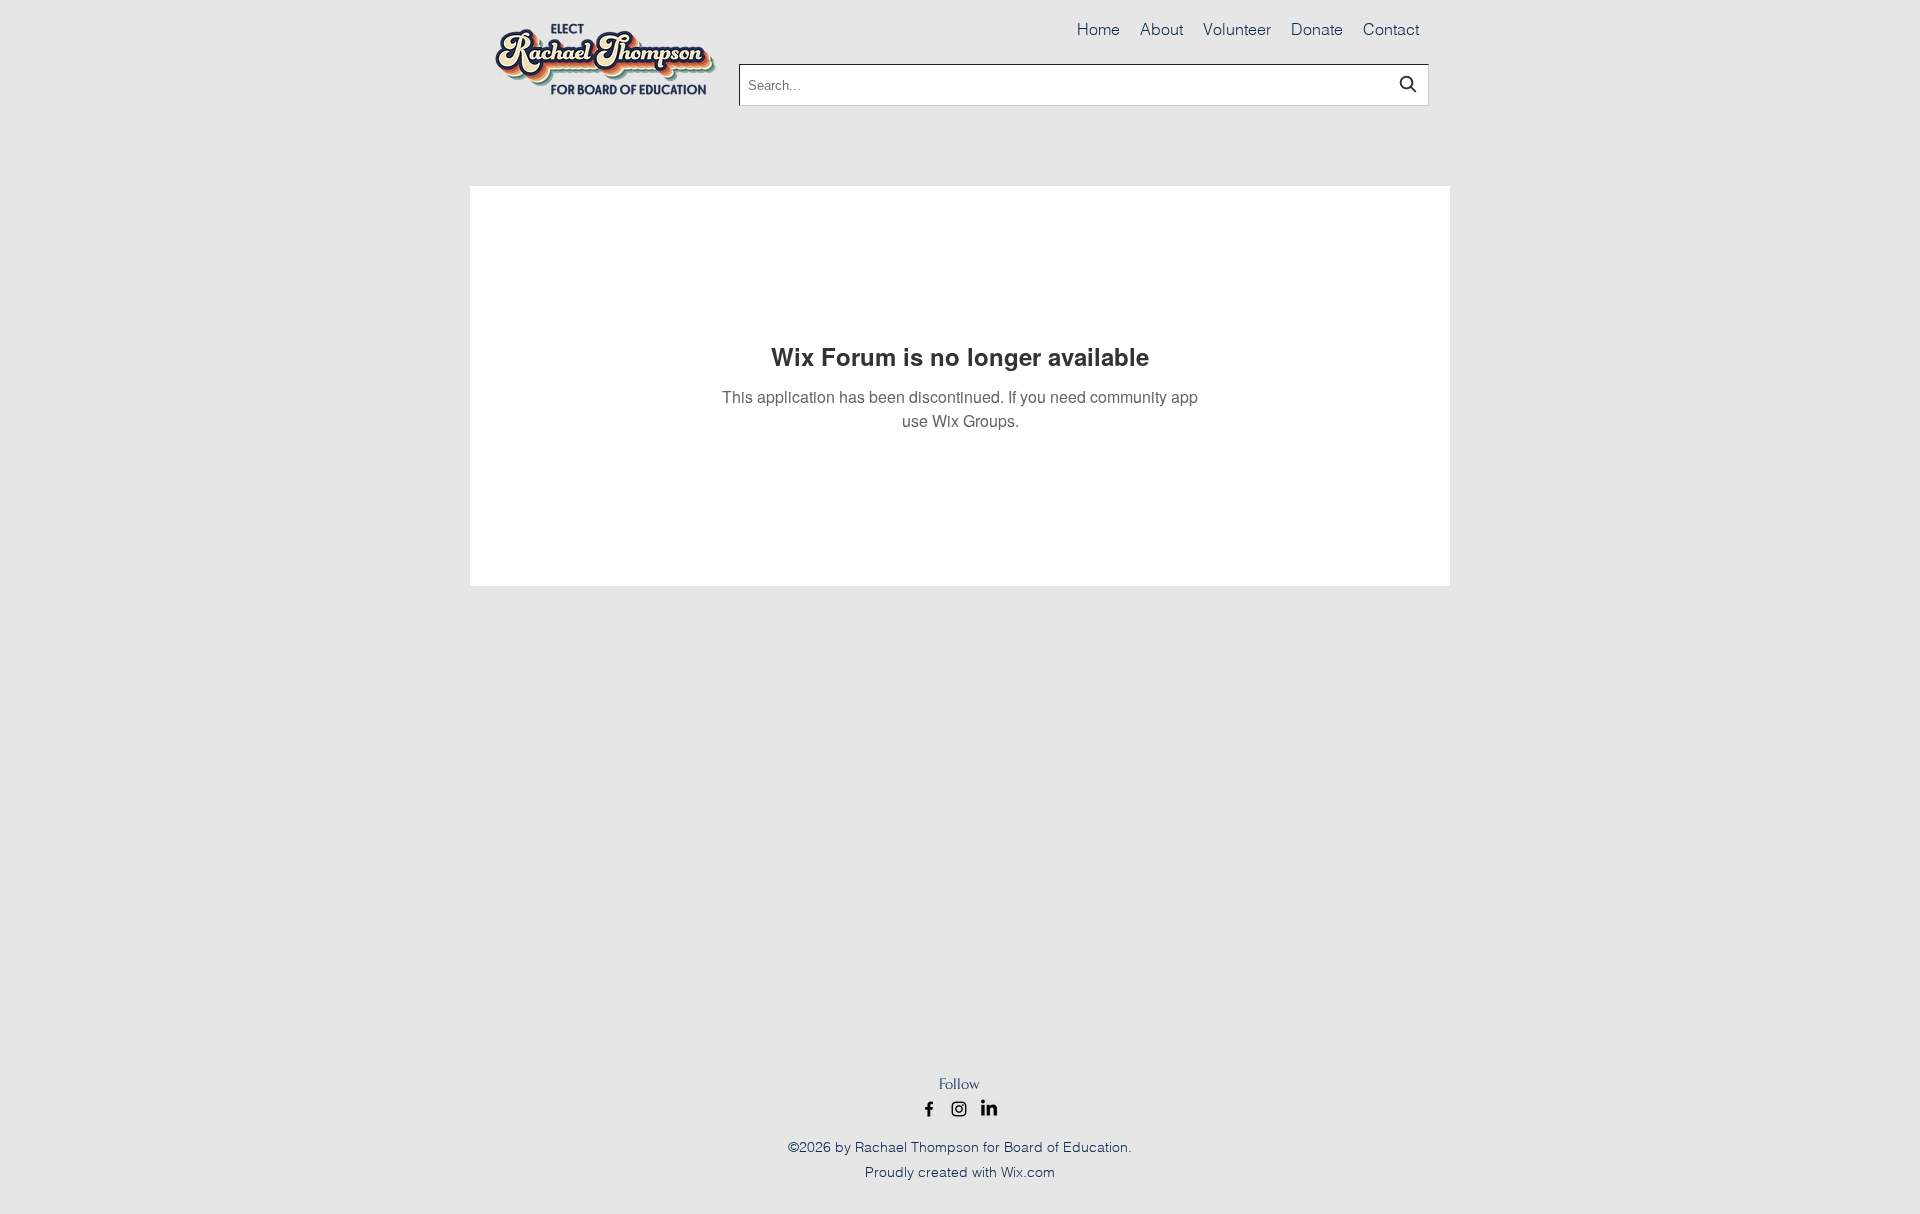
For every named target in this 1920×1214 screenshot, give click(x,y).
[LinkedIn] (989, 1109)
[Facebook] (929, 1109)
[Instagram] (959, 1109)
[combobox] (1084, 85)
